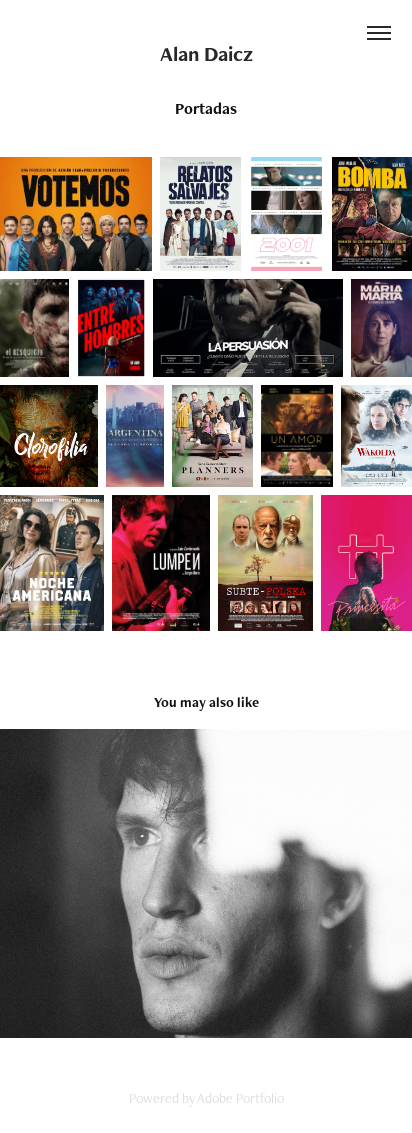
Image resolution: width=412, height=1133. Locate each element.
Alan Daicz (206, 53)
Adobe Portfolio (240, 1098)
